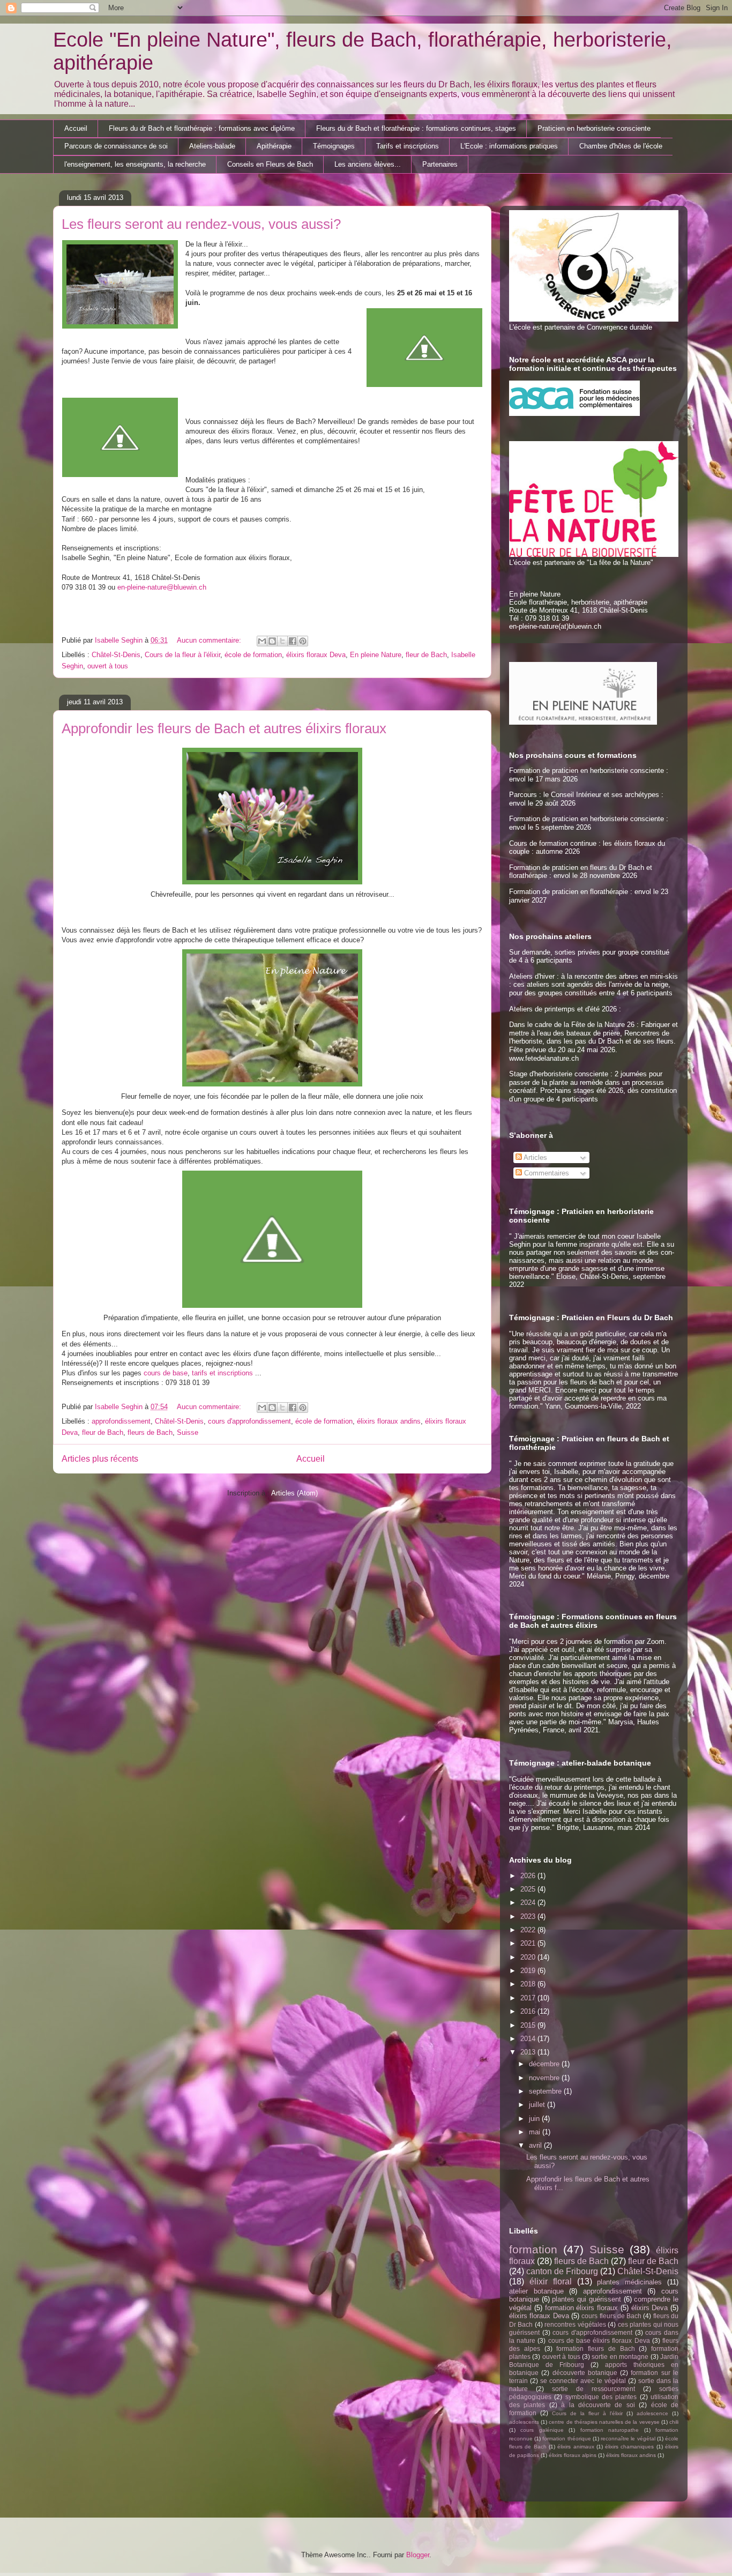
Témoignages (334, 146)
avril (536, 2145)
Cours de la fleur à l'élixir (182, 655)
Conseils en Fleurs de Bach (270, 164)
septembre (546, 2091)
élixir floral (551, 2281)
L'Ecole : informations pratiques (509, 146)
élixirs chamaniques (629, 2447)
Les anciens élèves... (368, 164)
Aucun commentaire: (210, 640)
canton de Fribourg (562, 2271)
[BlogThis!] (272, 641)
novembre (545, 2078)
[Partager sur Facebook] (293, 641)
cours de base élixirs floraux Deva (599, 2340)
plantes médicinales (629, 2282)
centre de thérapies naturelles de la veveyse (604, 2422)
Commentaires (546, 1173)
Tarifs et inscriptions (408, 146)
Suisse (188, 1432)
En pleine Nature (376, 655)
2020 (529, 1957)
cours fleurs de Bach (611, 2316)
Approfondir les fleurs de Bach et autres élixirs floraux (224, 728)
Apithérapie (274, 146)
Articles (535, 1157)
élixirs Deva (650, 2308)
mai (536, 2132)
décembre (545, 2064)
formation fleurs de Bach (595, 2348)
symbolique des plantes (601, 2397)
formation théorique (566, 2439)
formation (533, 2249)
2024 (529, 1903)
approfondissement (121, 1421)
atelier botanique (536, 2291)
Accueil (76, 128)
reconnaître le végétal (628, 2439)
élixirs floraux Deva (316, 655)
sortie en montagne (620, 2357)
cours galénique (542, 2430)
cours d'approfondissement (249, 1421)
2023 (529, 1916)
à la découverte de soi (598, 2405)
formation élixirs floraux (582, 2308)
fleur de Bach (426, 655)
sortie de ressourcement (593, 2389)
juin (535, 2119)
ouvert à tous (108, 666)
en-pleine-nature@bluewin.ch (162, 587)
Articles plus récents (100, 1459)
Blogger (418, 2555)
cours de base (166, 1373)
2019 (529, 1971)
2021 (529, 1943)
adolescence (652, 2413)
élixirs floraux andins (389, 1421)
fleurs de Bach (150, 1432)
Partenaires (440, 164)
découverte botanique (585, 2373)
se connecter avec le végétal (583, 2381)
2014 (529, 2039)
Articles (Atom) (294, 1493)
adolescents (524, 2422)
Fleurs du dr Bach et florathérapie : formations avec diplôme (202, 128)
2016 (529, 2011)
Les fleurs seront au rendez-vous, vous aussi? (201, 224)
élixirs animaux (576, 2447)
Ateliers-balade (212, 146)
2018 (529, 1984)
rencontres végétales (575, 2324)
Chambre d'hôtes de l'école (621, 146)
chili (674, 2422)
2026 (529, 1876)
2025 (529, 1889)
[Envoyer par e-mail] (262, 641)
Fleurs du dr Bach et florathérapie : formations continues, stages (416, 128)
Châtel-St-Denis (116, 655)
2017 (529, 1998)
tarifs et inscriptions (222, 1373)
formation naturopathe (610, 2430)
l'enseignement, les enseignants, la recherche (135, 164)
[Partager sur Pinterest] (303, 641)
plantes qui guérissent (586, 2299)
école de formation (253, 655)
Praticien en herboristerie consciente (594, 128)
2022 (529, 1930)
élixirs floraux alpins (573, 2455)
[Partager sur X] (282, 641)
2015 (529, 2025)
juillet (538, 2105)
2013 (529, 2052)
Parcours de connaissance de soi (116, 146)
